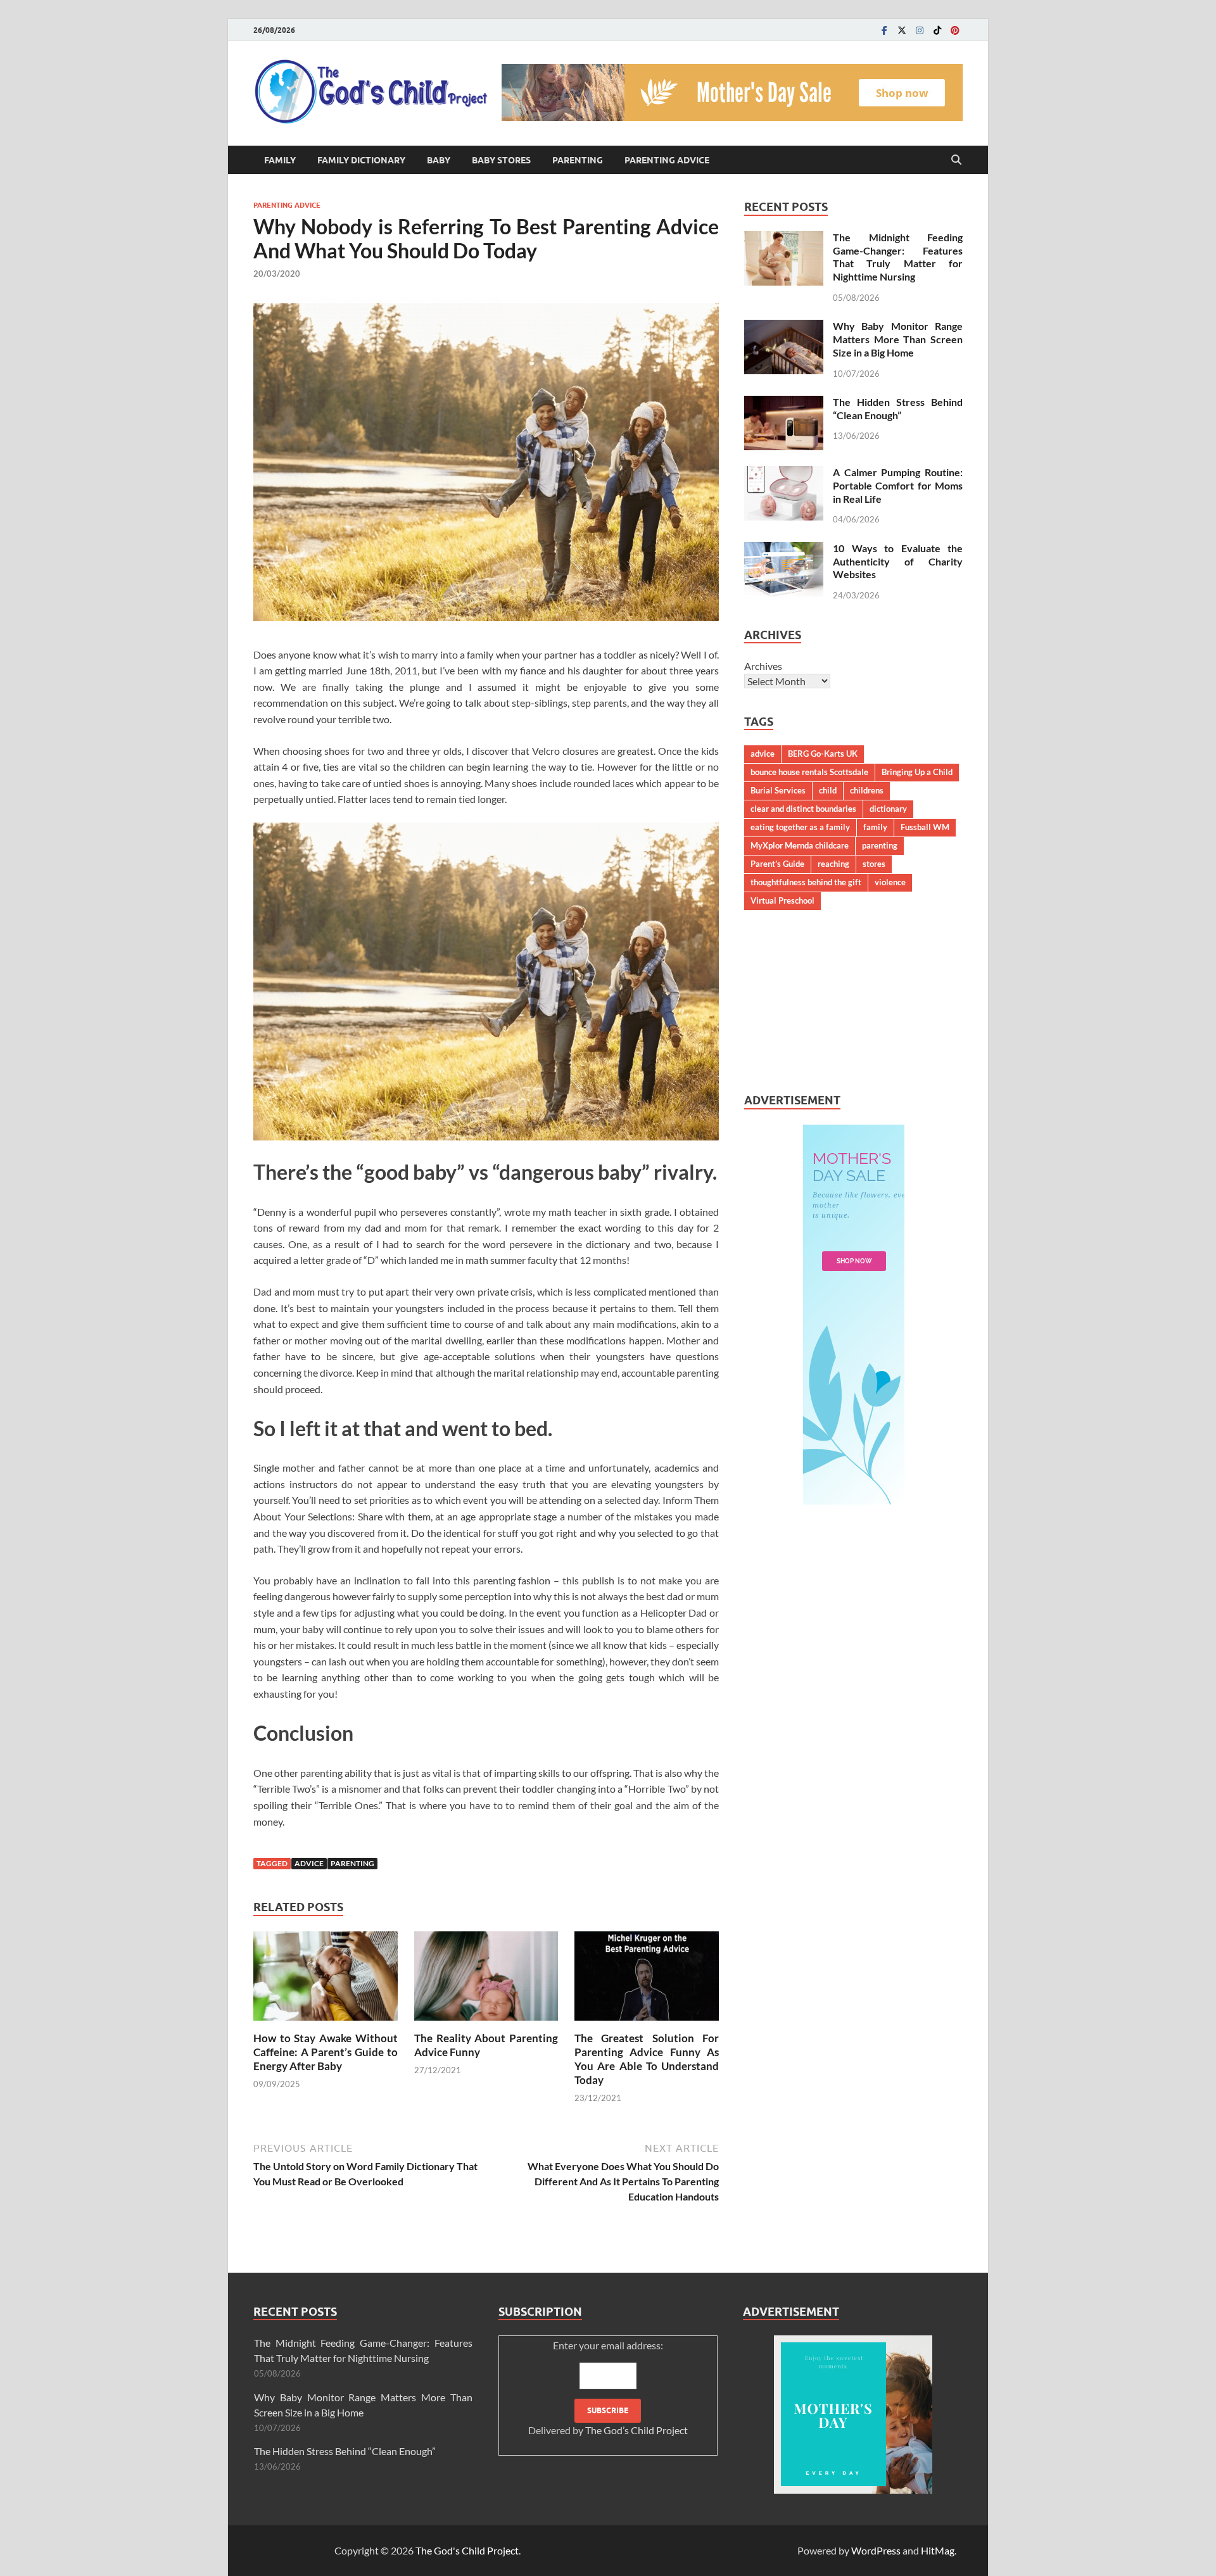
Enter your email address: (608, 2388)
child (828, 790)
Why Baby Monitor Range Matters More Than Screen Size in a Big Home (898, 339)
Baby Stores (501, 160)
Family (280, 160)
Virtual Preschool (782, 900)
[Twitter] (902, 30)
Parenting (578, 160)
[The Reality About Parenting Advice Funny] (486, 1980)
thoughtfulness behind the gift (806, 882)
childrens (867, 790)
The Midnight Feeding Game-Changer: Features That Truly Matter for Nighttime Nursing (898, 257)
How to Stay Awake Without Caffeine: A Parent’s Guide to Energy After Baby (326, 2052)
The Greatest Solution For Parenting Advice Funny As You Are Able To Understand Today (647, 2059)
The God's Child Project (467, 2550)
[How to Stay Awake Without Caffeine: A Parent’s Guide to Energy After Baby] (326, 1980)
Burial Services (778, 790)
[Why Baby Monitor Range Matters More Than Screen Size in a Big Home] (784, 327)
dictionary (888, 809)
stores (874, 864)
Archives (763, 666)
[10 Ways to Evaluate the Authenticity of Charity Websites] (784, 549)
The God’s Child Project (636, 2430)
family (875, 827)
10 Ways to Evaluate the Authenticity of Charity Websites (898, 561)
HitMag (938, 2550)
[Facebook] (884, 30)
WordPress (876, 2550)
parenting (352, 1863)
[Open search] (956, 160)
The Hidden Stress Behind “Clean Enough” (898, 408)
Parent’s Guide (777, 864)
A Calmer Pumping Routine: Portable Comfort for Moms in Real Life (898, 485)
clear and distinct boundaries (803, 809)
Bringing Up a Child (917, 772)
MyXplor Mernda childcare (800, 845)
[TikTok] (937, 30)
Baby (439, 160)
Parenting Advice (667, 160)
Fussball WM (925, 827)
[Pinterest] (955, 30)
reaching (833, 864)
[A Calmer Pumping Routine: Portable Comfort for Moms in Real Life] (784, 473)
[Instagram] (920, 30)
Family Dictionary (361, 160)
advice (309, 1863)
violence (890, 882)
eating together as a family (800, 827)
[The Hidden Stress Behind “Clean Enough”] (784, 403)
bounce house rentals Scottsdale (809, 772)
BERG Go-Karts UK (823, 754)
